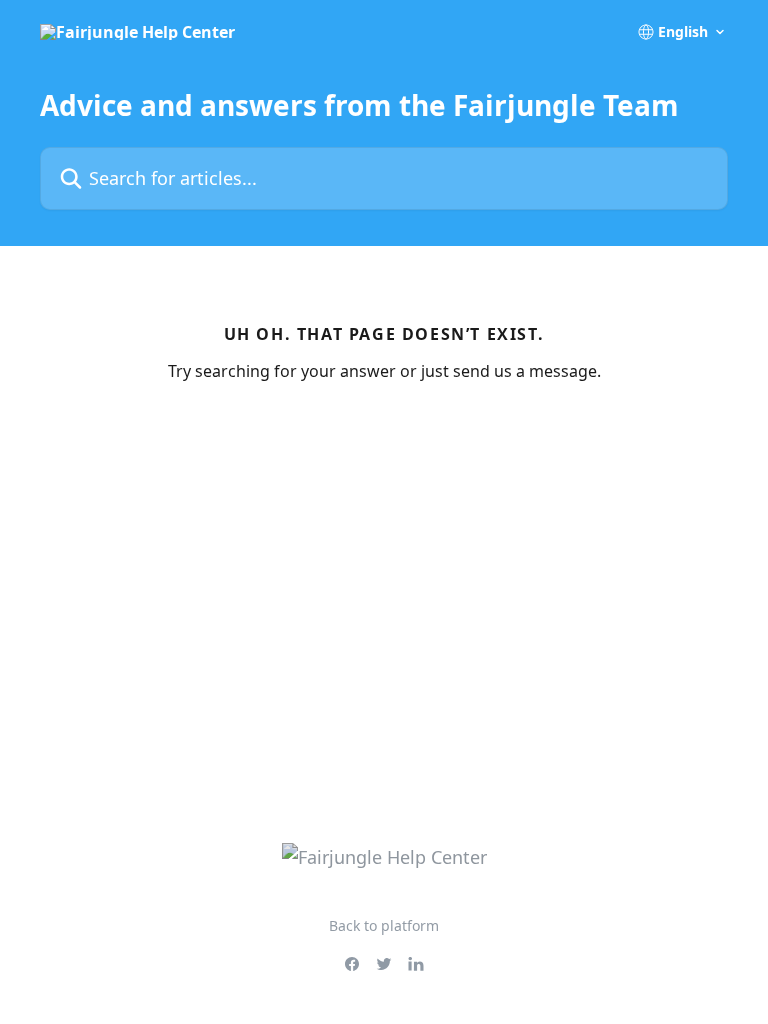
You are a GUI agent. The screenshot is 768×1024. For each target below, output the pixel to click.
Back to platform (384, 925)
